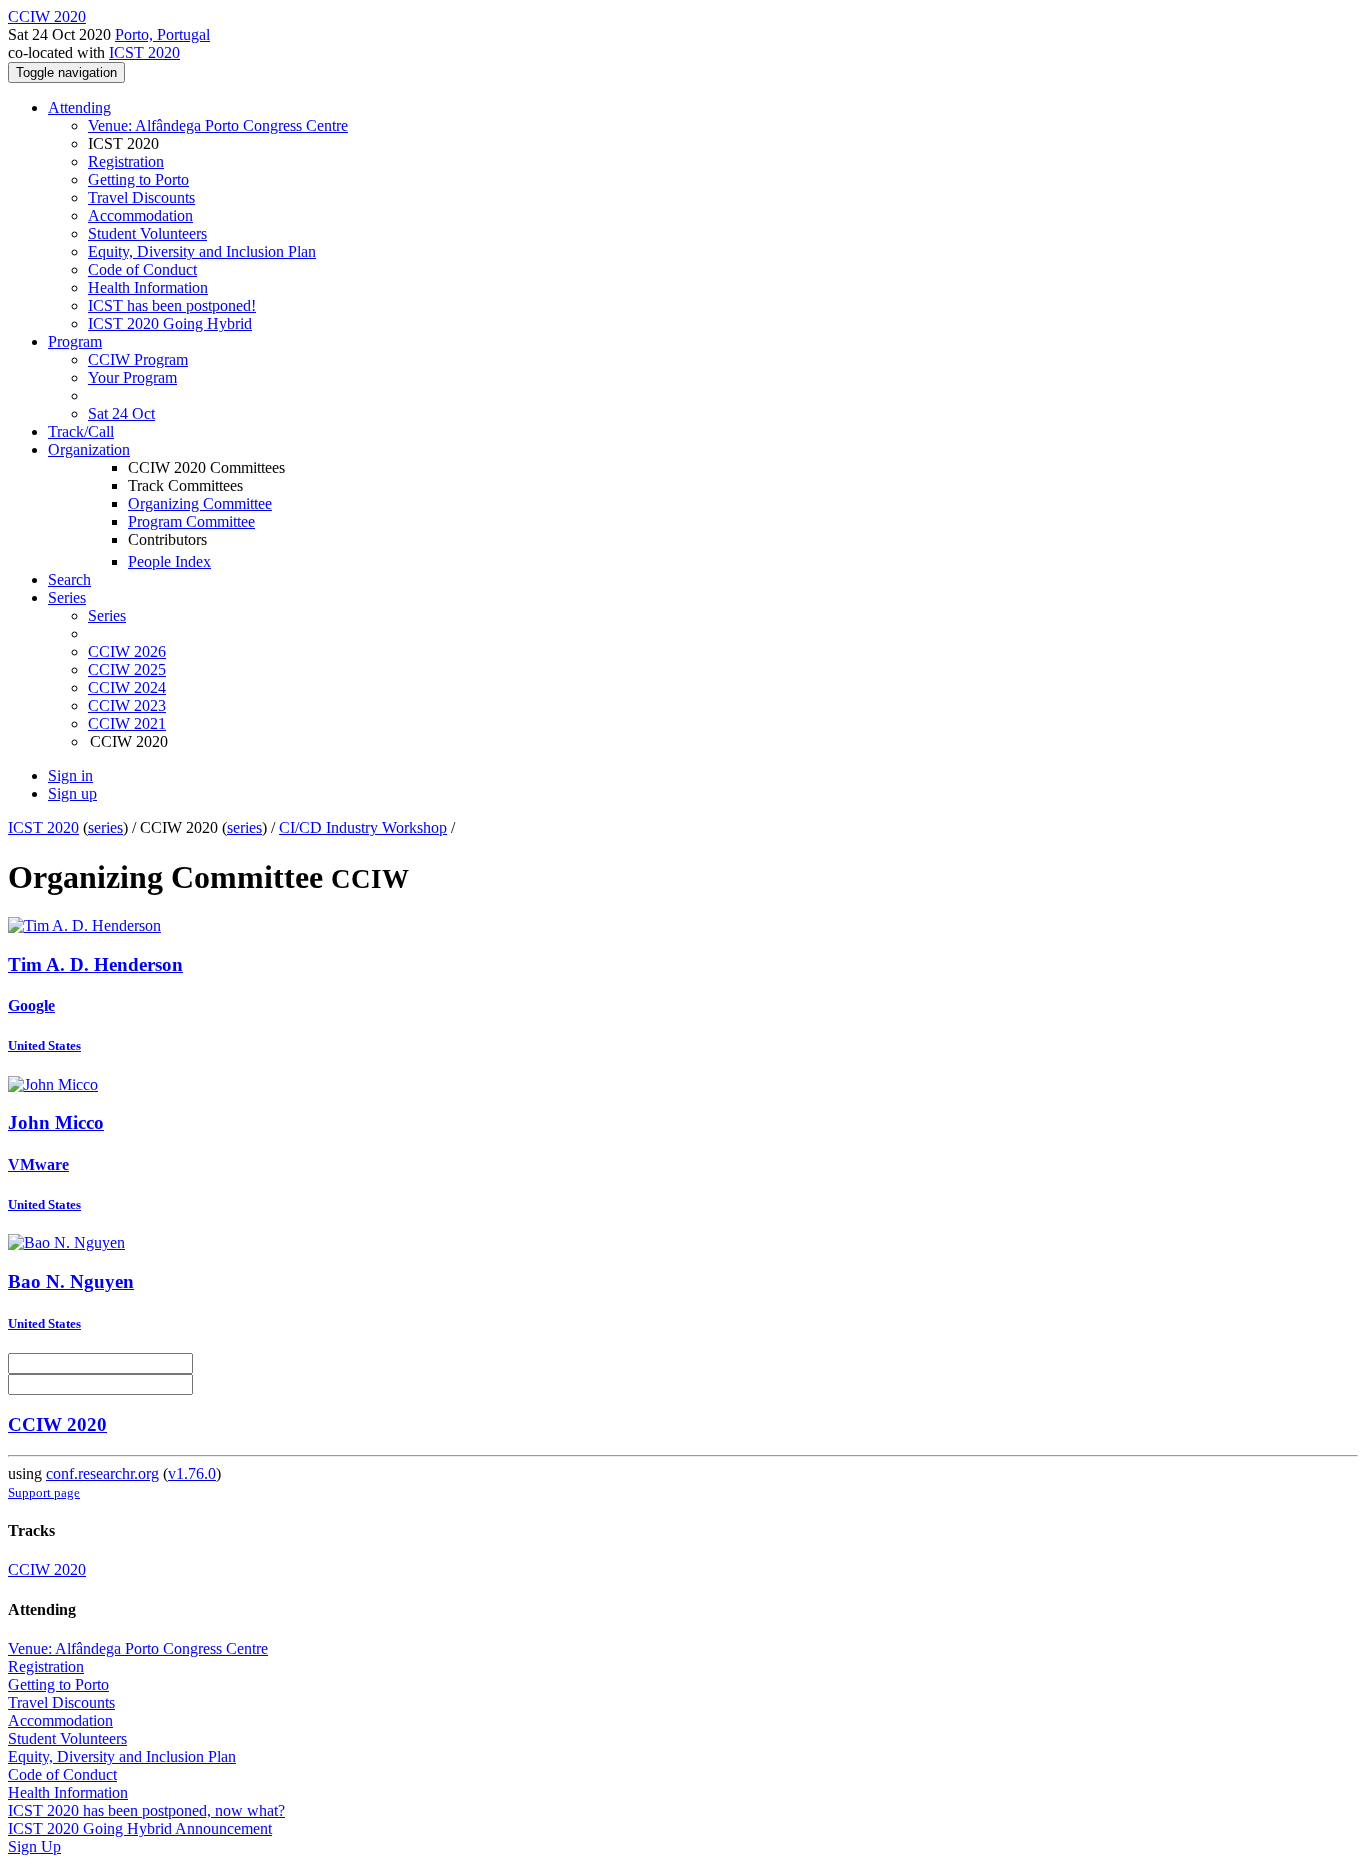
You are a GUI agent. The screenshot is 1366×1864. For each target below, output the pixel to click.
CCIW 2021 (127, 723)
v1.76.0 (192, 1473)
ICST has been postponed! (172, 305)
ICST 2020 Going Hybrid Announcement (140, 1828)
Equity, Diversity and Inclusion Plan (202, 251)
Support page (44, 1492)
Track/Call (81, 431)
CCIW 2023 (127, 705)
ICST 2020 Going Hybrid (170, 323)
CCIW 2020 (57, 1424)
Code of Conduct (142, 269)
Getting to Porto (138, 179)
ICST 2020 (144, 52)
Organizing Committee (200, 503)
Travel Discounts (141, 197)
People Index (169, 561)
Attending (79, 107)
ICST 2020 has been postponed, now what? (146, 1810)
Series (107, 615)
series (105, 827)
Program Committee (191, 521)
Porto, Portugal (162, 34)
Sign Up (34, 1846)
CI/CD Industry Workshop (363, 827)
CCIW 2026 (127, 651)
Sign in (70, 775)
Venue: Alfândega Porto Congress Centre (218, 125)
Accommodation (140, 215)
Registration (126, 161)
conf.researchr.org (102, 1473)
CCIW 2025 (127, 669)
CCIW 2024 (127, 687)
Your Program (132, 377)
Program (75, 341)
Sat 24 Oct (121, 413)
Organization (89, 449)
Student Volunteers (147, 233)
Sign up (72, 793)
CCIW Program (138, 359)
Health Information (148, 287)
